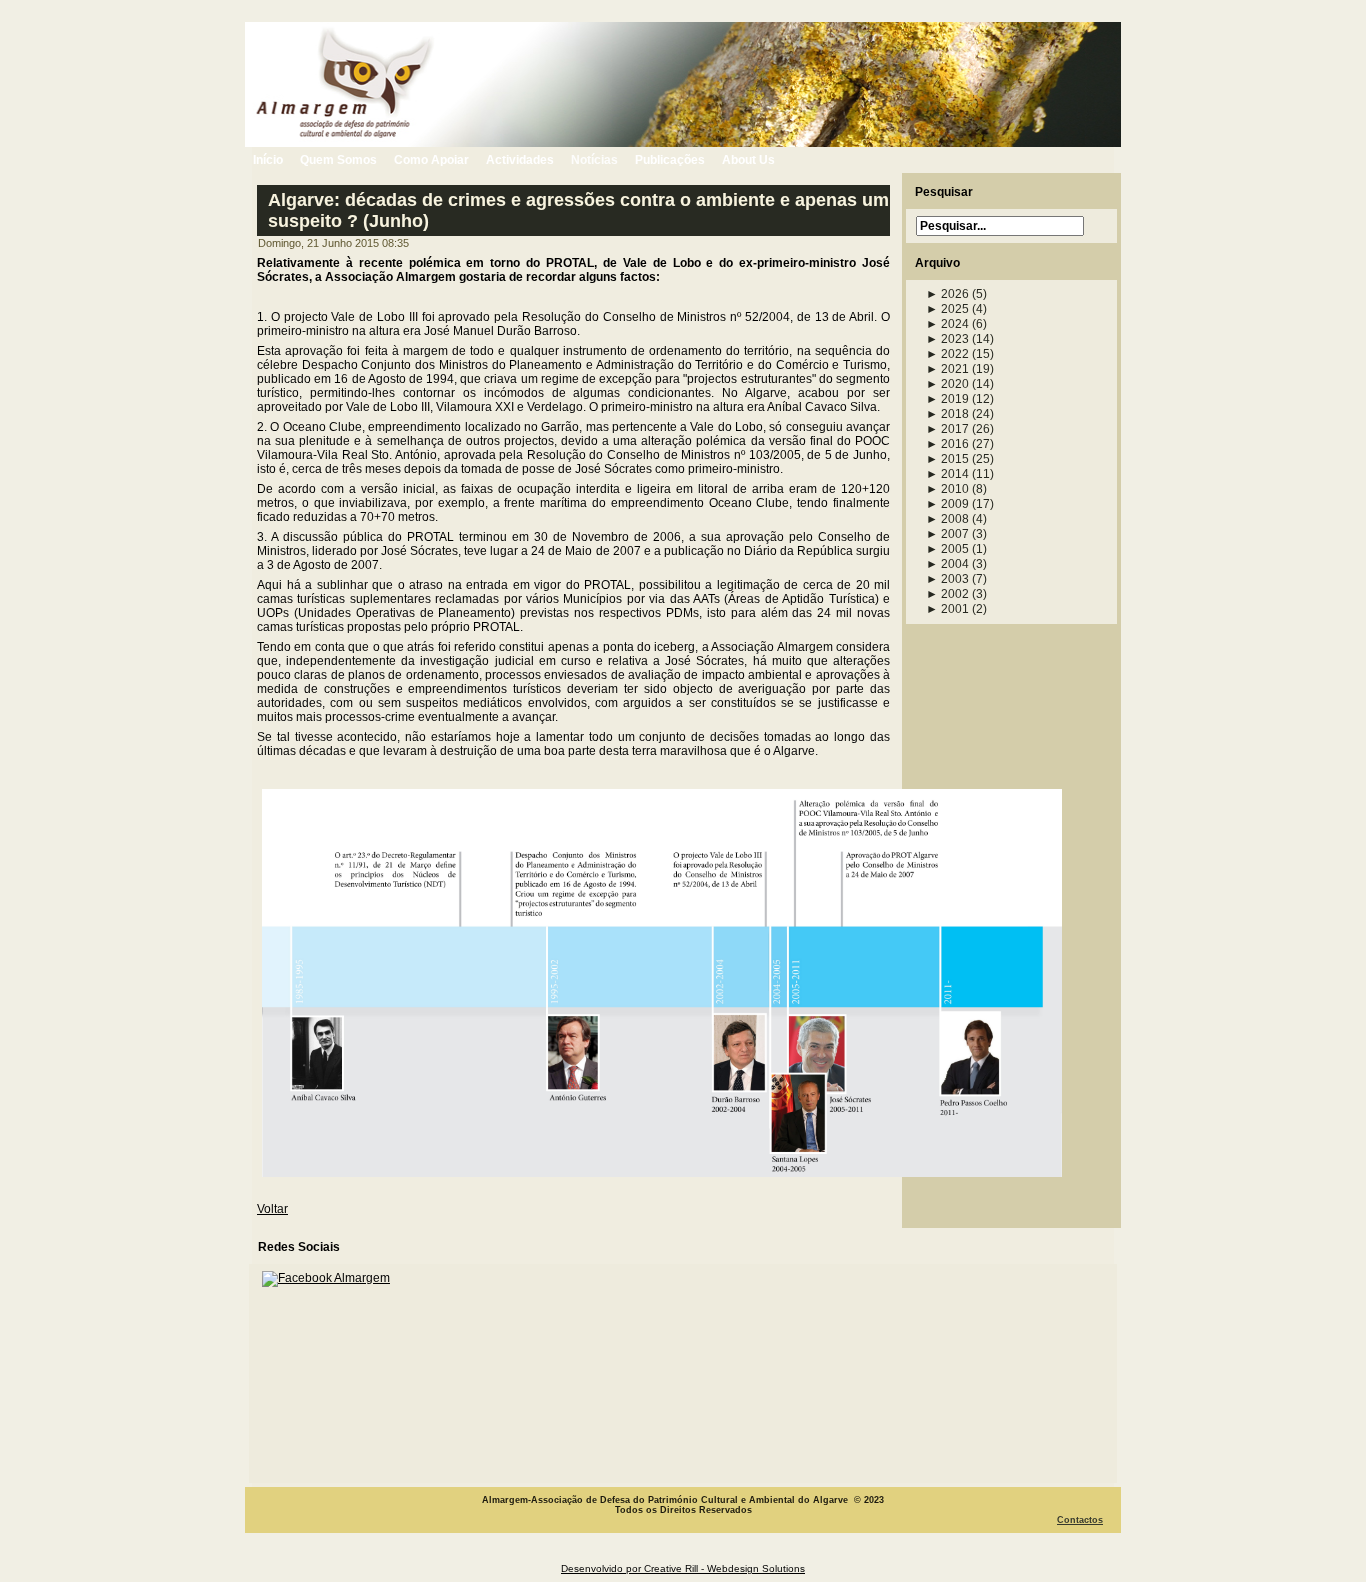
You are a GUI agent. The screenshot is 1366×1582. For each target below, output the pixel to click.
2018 (947, 414)
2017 (947, 429)
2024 (947, 324)
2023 (947, 339)
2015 (947, 459)
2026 (947, 294)
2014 (947, 474)
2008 (947, 519)
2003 (947, 579)
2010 (947, 489)
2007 (947, 534)
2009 (947, 504)
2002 (947, 594)
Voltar (272, 1209)
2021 (947, 369)
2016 (947, 444)
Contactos (1080, 1520)
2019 (947, 399)
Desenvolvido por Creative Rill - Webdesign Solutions (683, 1568)
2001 (947, 609)
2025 (947, 309)
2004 (947, 564)
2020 (947, 384)
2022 (947, 354)
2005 (947, 549)
